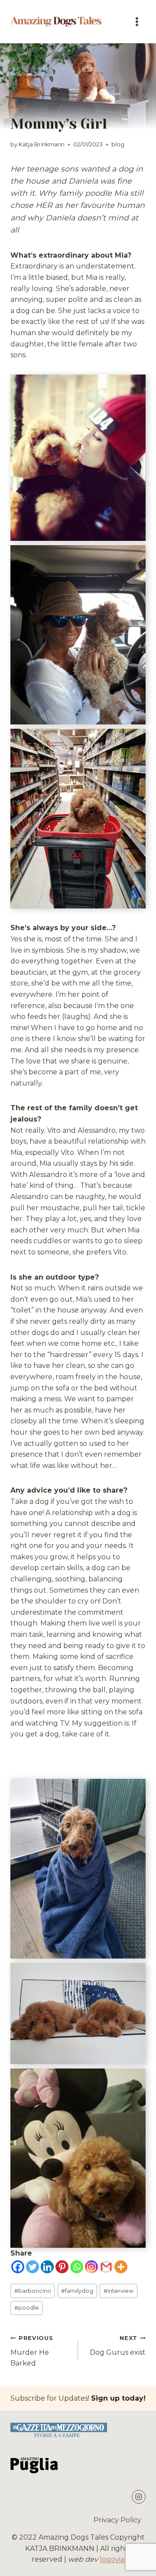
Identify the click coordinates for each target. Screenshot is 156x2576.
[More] (121, 2267)
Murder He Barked (32, 2351)
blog (19, 107)
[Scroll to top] (135, 2563)
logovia (112, 2559)
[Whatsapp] (77, 2267)
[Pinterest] (62, 2267)
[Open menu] (137, 21)
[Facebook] (18, 2267)
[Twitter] (32, 2267)
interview (119, 2291)
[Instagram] (91, 2267)
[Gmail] (106, 2267)
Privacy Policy (117, 2520)
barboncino (33, 2291)
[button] (78, 458)
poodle (27, 2308)
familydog (77, 2291)
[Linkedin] (47, 2267)
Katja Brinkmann (42, 144)
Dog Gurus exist (118, 2346)
